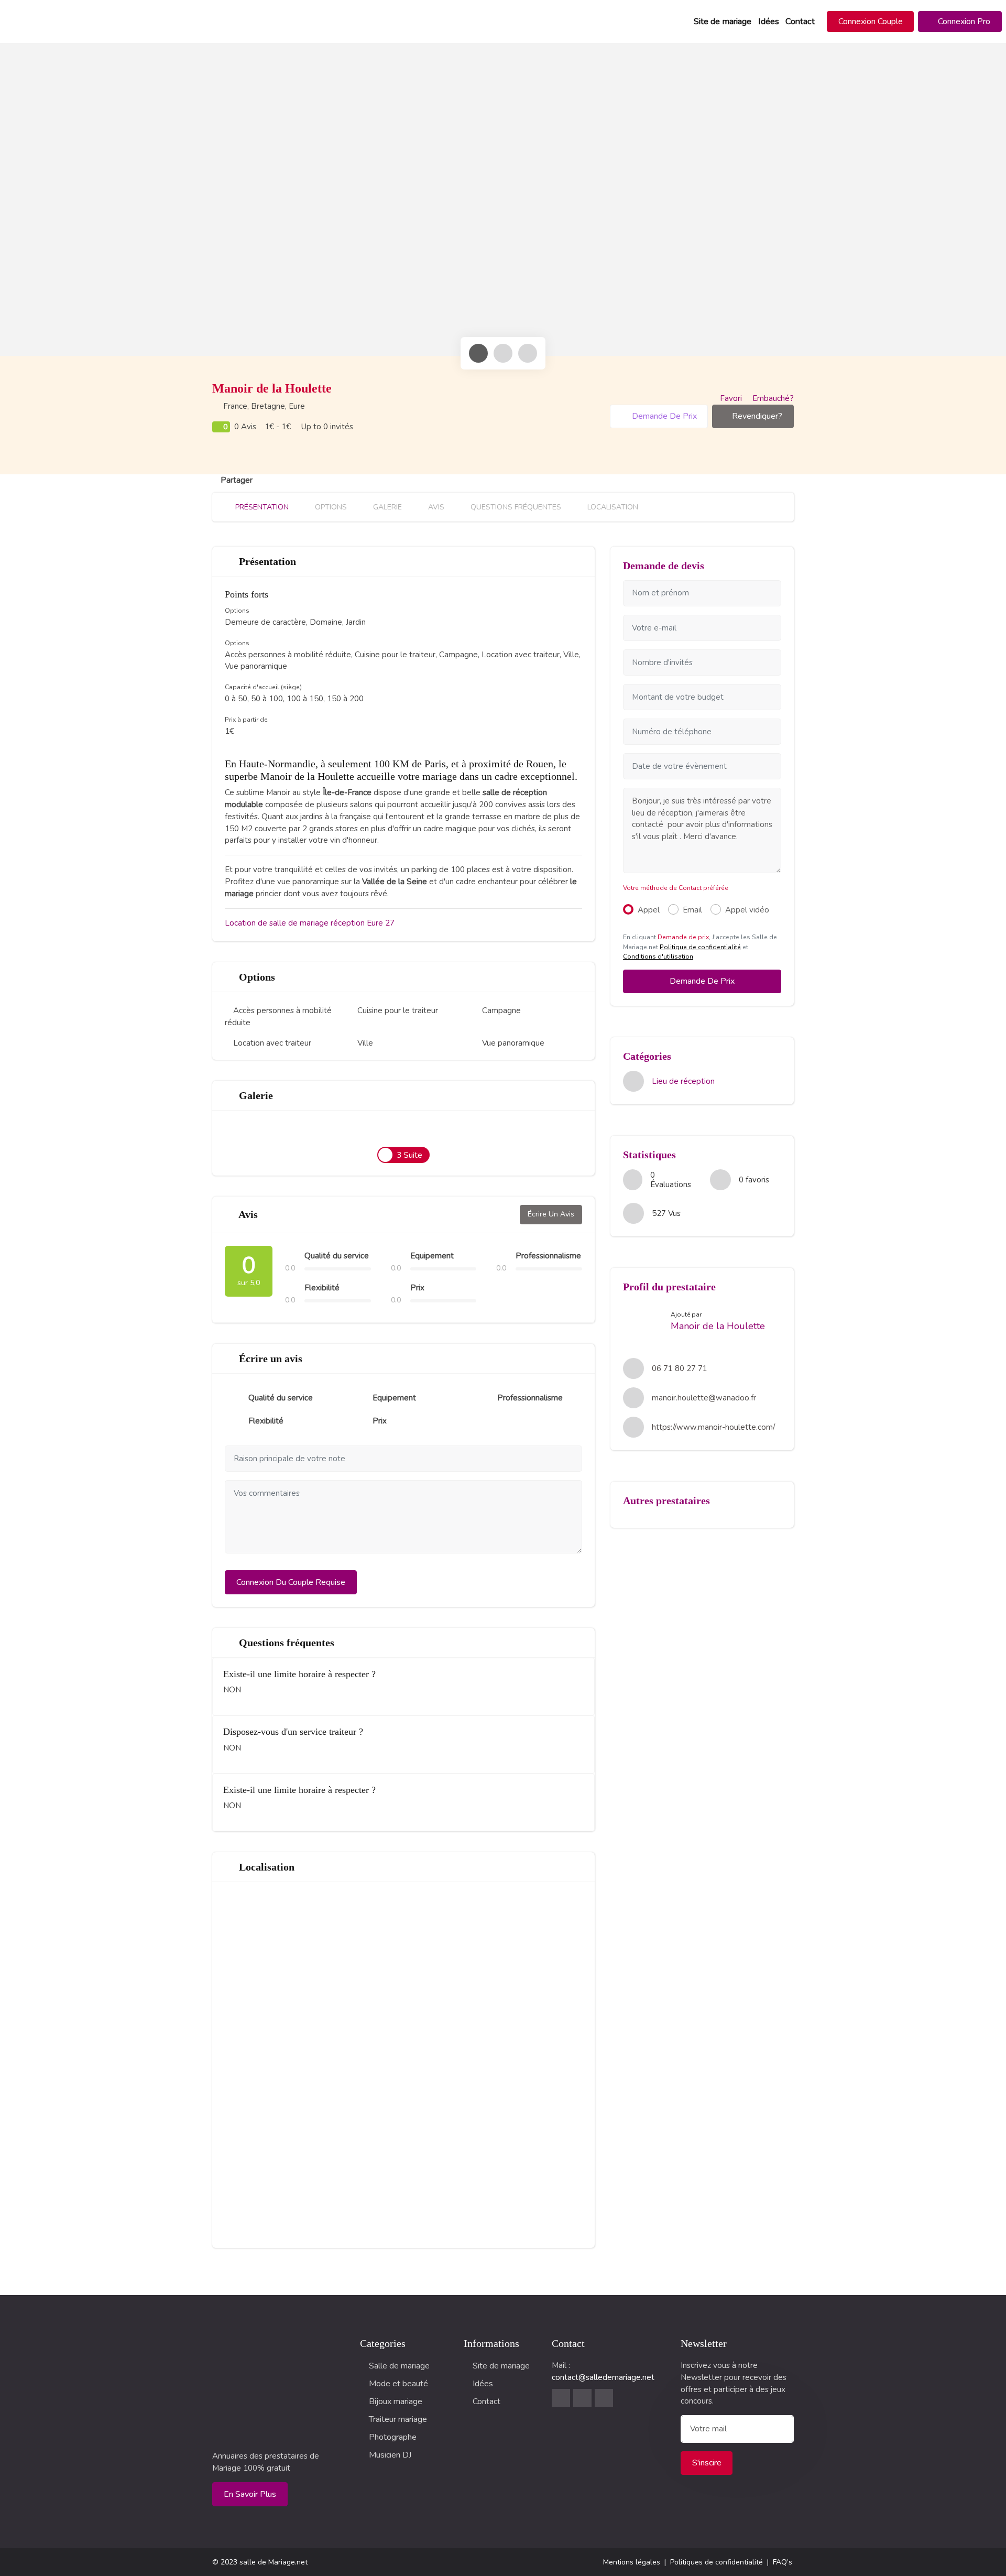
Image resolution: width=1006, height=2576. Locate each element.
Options (330, 507)
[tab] (478, 353)
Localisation (612, 507)
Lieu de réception (683, 1081)
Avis (435, 507)
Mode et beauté (398, 2384)
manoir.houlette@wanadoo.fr (704, 1398)
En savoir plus (250, 2494)
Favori (731, 398)
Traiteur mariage (398, 2419)
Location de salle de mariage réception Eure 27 (310, 923)
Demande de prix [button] (663, 416)
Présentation (261, 507)
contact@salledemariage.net (603, 2377)
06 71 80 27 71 (680, 1368)
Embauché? (772, 398)
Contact (800, 21)
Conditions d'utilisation (658, 957)
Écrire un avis (551, 1214)
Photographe (393, 2437)
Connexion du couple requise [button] (291, 1582)
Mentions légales (632, 2562)
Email (692, 910)
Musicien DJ (390, 2455)
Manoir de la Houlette (718, 1326)
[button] (871, 21)
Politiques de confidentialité (717, 2562)
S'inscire (707, 2463)
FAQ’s (783, 2562)
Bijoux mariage (396, 2401)
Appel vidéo (747, 910)
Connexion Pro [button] (963, 21)
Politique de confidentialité (700, 947)
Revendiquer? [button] (757, 416)
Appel (649, 910)
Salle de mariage (399, 2366)
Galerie (386, 507)
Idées (769, 21)
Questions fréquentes (515, 507)
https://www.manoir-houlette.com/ (713, 1427)
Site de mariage (723, 21)
